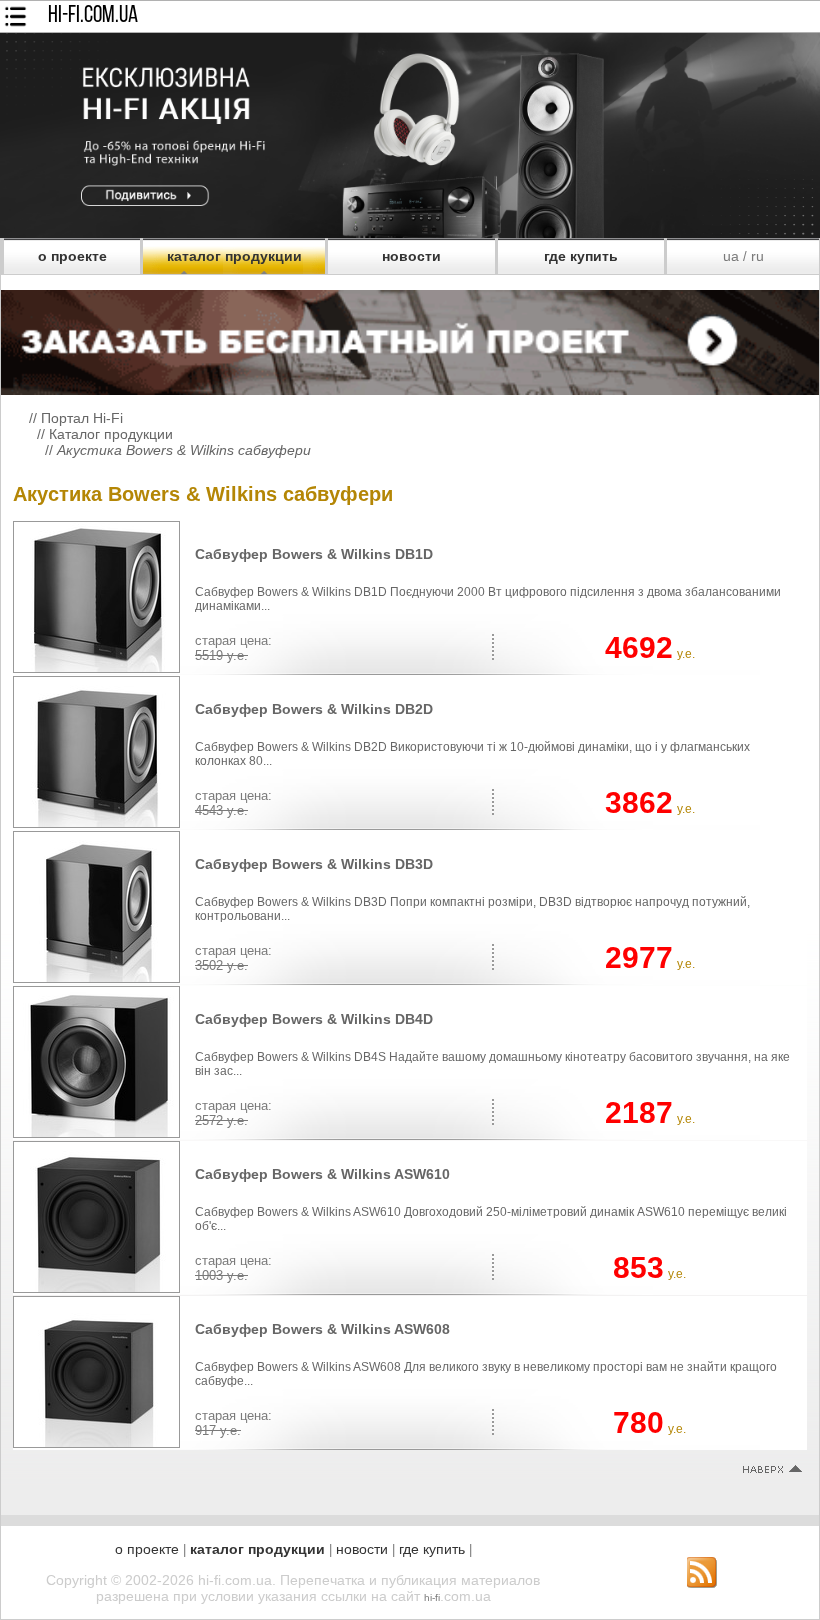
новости (411, 256)
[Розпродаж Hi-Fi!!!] (410, 233)
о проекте (72, 256)
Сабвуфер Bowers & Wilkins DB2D (314, 709)
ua (731, 256)
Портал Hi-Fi (82, 418)
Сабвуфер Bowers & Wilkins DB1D (314, 554)
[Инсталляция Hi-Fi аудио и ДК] (410, 337)
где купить (581, 256)
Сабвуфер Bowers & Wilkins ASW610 (322, 1174)
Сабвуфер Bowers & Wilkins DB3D (314, 864)
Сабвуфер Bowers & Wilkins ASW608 (322, 1329)
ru (757, 256)
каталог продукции (234, 256)
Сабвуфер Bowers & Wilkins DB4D (314, 1019)
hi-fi (432, 1597)
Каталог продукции (111, 434)
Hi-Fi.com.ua (93, 16)
